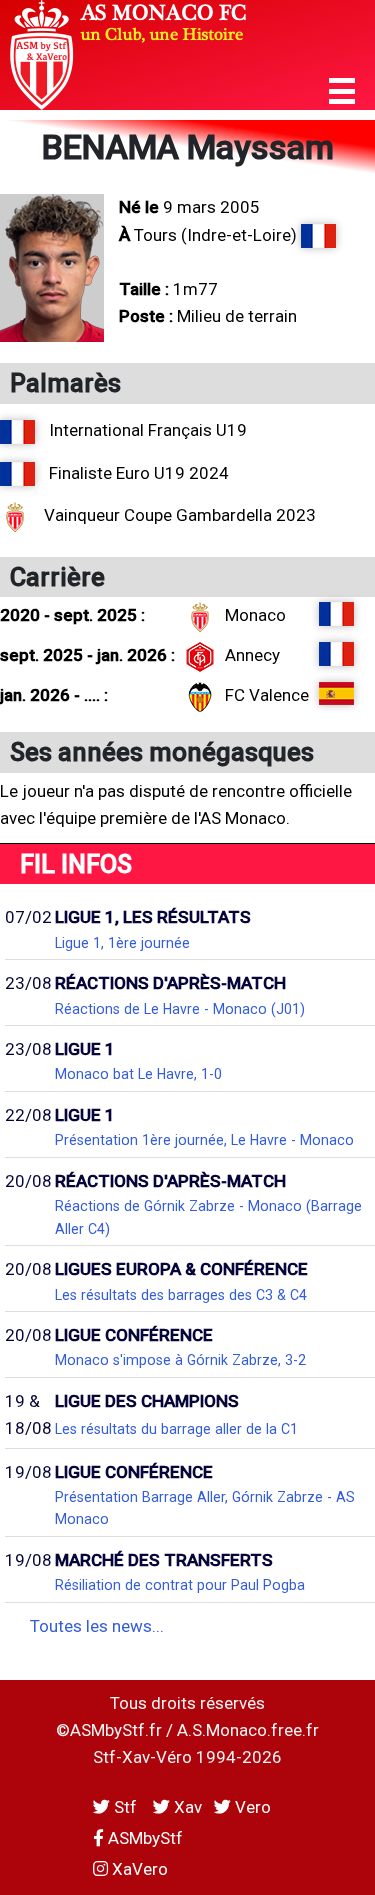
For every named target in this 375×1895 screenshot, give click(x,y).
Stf (125, 1807)
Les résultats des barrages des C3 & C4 (181, 1295)
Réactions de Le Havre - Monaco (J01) (180, 1009)
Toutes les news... (97, 1626)
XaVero (138, 1869)
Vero (251, 1807)
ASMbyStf (143, 1838)
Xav (186, 1807)
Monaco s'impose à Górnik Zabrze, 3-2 (180, 1360)
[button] (342, 91)
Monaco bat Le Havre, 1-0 (138, 1074)
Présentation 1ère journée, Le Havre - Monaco (204, 1140)
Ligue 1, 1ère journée (122, 943)
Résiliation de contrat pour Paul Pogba (180, 1585)
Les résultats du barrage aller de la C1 (176, 1429)
